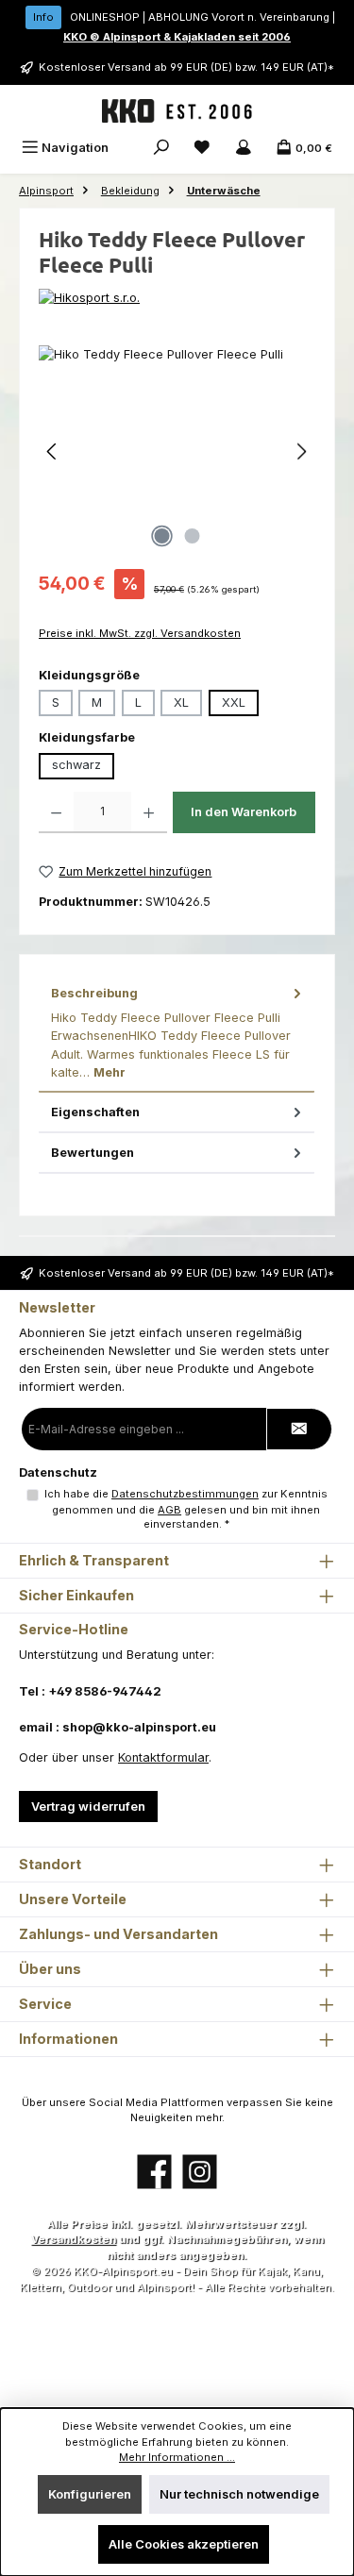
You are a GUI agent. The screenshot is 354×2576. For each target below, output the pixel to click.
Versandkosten (74, 2239)
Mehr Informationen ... (177, 2457)
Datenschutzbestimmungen (185, 1494)
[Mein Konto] (244, 148)
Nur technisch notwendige (239, 2494)
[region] (177, 452)
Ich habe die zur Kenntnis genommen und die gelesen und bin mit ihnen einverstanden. (186, 1509)
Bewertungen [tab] (93, 1153)
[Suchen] (161, 148)
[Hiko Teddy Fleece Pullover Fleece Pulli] (177, 452)
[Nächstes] (301, 452)
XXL (234, 703)
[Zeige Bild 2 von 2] (192, 536)
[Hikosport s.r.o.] (177, 298)
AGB (169, 1510)
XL (181, 703)
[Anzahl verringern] (56, 812)
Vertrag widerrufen (88, 1807)
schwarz (76, 765)
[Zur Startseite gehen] (177, 111)
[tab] (177, 1033)
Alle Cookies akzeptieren (184, 2544)
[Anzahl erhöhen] (149, 812)
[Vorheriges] (53, 452)
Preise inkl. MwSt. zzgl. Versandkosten (140, 633)
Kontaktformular (163, 1757)
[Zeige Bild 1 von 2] (161, 536)
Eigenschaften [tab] (95, 1112)
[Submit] (299, 1429)
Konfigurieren (90, 2494)
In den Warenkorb (244, 812)
